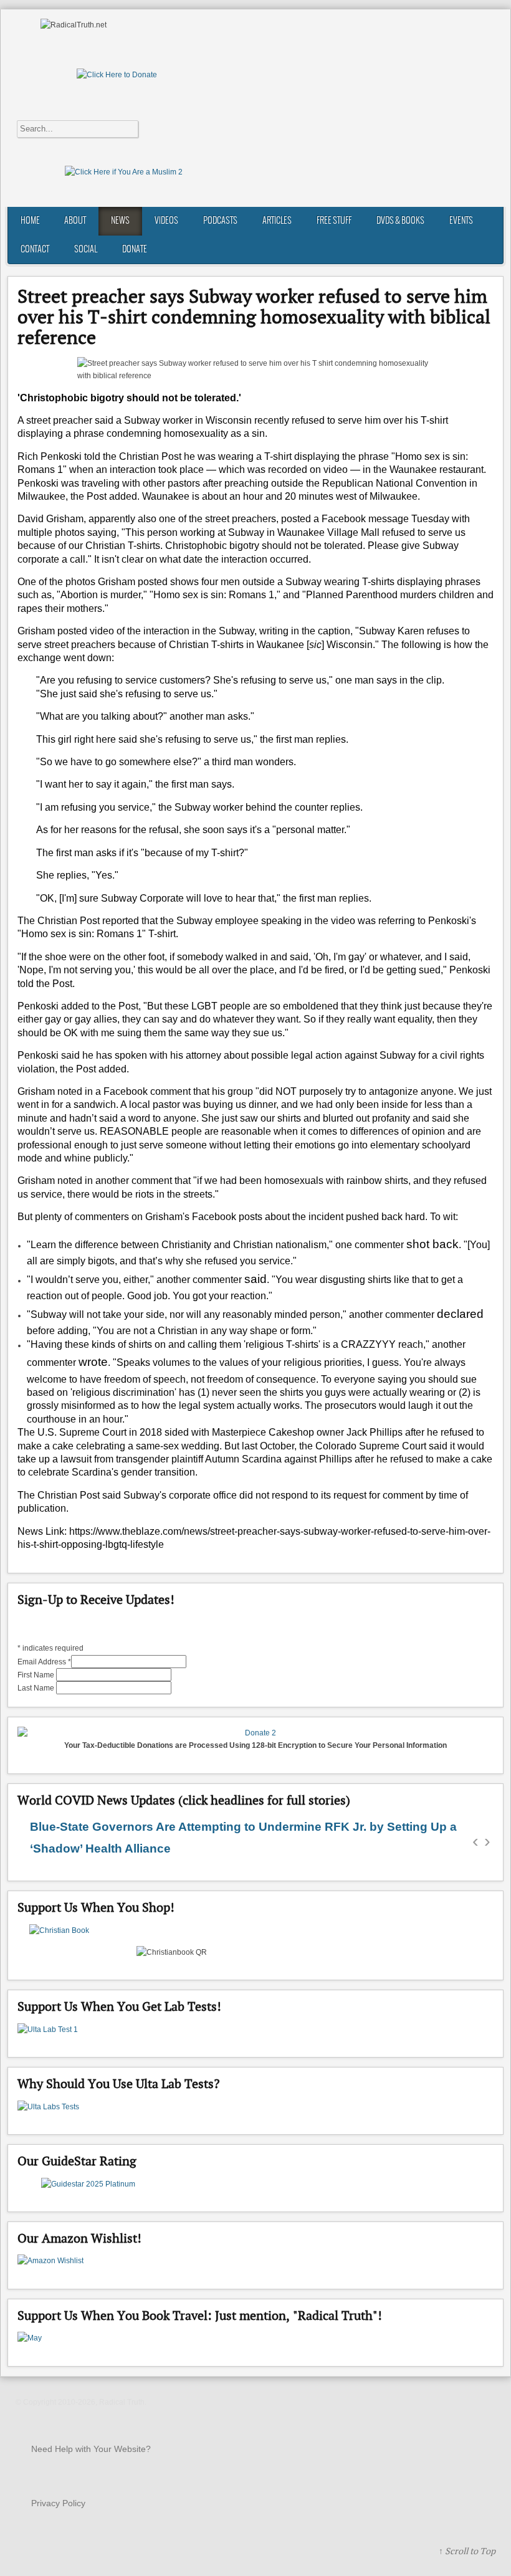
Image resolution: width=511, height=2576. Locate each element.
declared (460, 1314)
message (389, 519)
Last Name (37, 1688)
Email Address (44, 1662)
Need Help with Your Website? (91, 2449)
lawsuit (76, 1459)
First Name (37, 1675)
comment (170, 1091)
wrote (93, 1362)
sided (177, 1432)
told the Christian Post (133, 456)
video (336, 470)
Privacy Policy (58, 2503)
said (255, 1279)
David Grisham (50, 519)
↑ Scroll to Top (467, 2551)
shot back (432, 1244)
